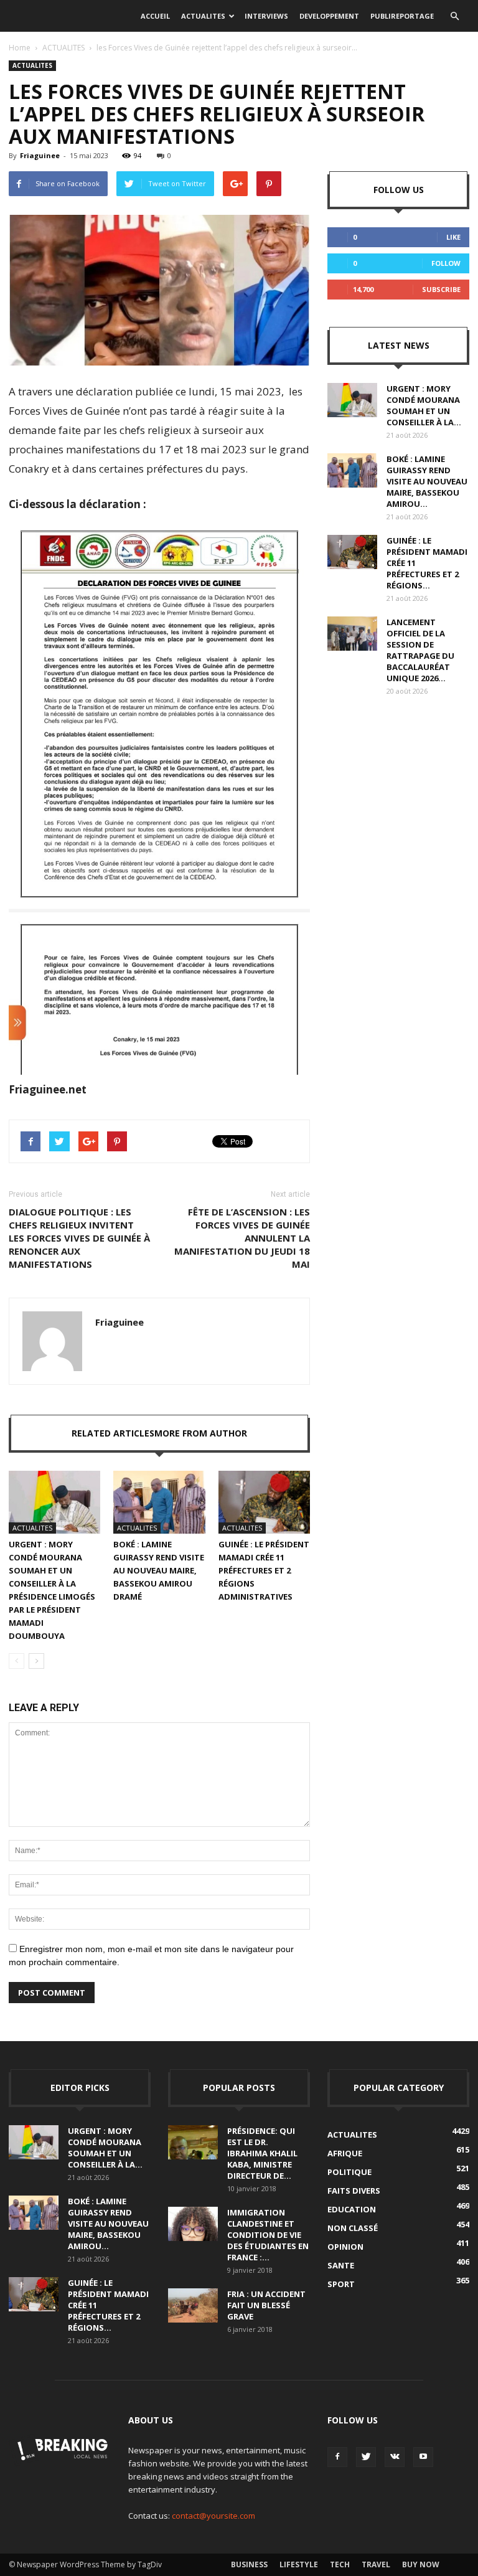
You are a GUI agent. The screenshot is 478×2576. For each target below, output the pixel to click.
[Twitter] (366, 2457)
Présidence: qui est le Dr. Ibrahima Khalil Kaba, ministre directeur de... (262, 2153)
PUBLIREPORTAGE (402, 16)
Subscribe (441, 289)
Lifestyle (299, 2564)
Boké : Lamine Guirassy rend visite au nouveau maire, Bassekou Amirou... (427, 481)
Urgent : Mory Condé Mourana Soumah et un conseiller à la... (424, 405)
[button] (454, 16)
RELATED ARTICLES (113, 1433)
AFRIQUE (345, 2153)
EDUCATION (352, 2209)
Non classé (353, 2228)
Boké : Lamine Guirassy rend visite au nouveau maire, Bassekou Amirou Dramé (159, 1570)
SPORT (341, 2284)
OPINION (345, 2247)
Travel (376, 2564)
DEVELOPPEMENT (329, 16)
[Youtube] (423, 2457)
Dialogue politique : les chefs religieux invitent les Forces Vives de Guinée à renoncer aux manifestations (79, 1238)
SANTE (341, 2265)
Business (249, 2564)
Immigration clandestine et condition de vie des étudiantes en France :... (268, 2235)
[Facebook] (337, 2457)
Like (453, 237)
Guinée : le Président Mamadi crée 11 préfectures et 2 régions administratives (264, 1570)
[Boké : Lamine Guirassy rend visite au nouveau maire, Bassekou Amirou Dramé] (159, 1502)
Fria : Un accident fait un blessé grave (266, 2305)
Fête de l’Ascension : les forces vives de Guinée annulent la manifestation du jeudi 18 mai (242, 1238)
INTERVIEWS (266, 16)
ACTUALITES (203, 16)
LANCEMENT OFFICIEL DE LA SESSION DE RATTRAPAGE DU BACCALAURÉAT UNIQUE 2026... (420, 650)
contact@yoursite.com (213, 2516)
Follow (446, 263)
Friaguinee (40, 155)
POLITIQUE (349, 2172)
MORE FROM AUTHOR (201, 1433)
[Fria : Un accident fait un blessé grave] (193, 2305)
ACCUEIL (155, 16)
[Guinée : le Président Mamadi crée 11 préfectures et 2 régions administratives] (264, 1502)
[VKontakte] (395, 2457)
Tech (340, 2564)
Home (20, 48)
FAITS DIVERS (354, 2191)
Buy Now (421, 2564)
